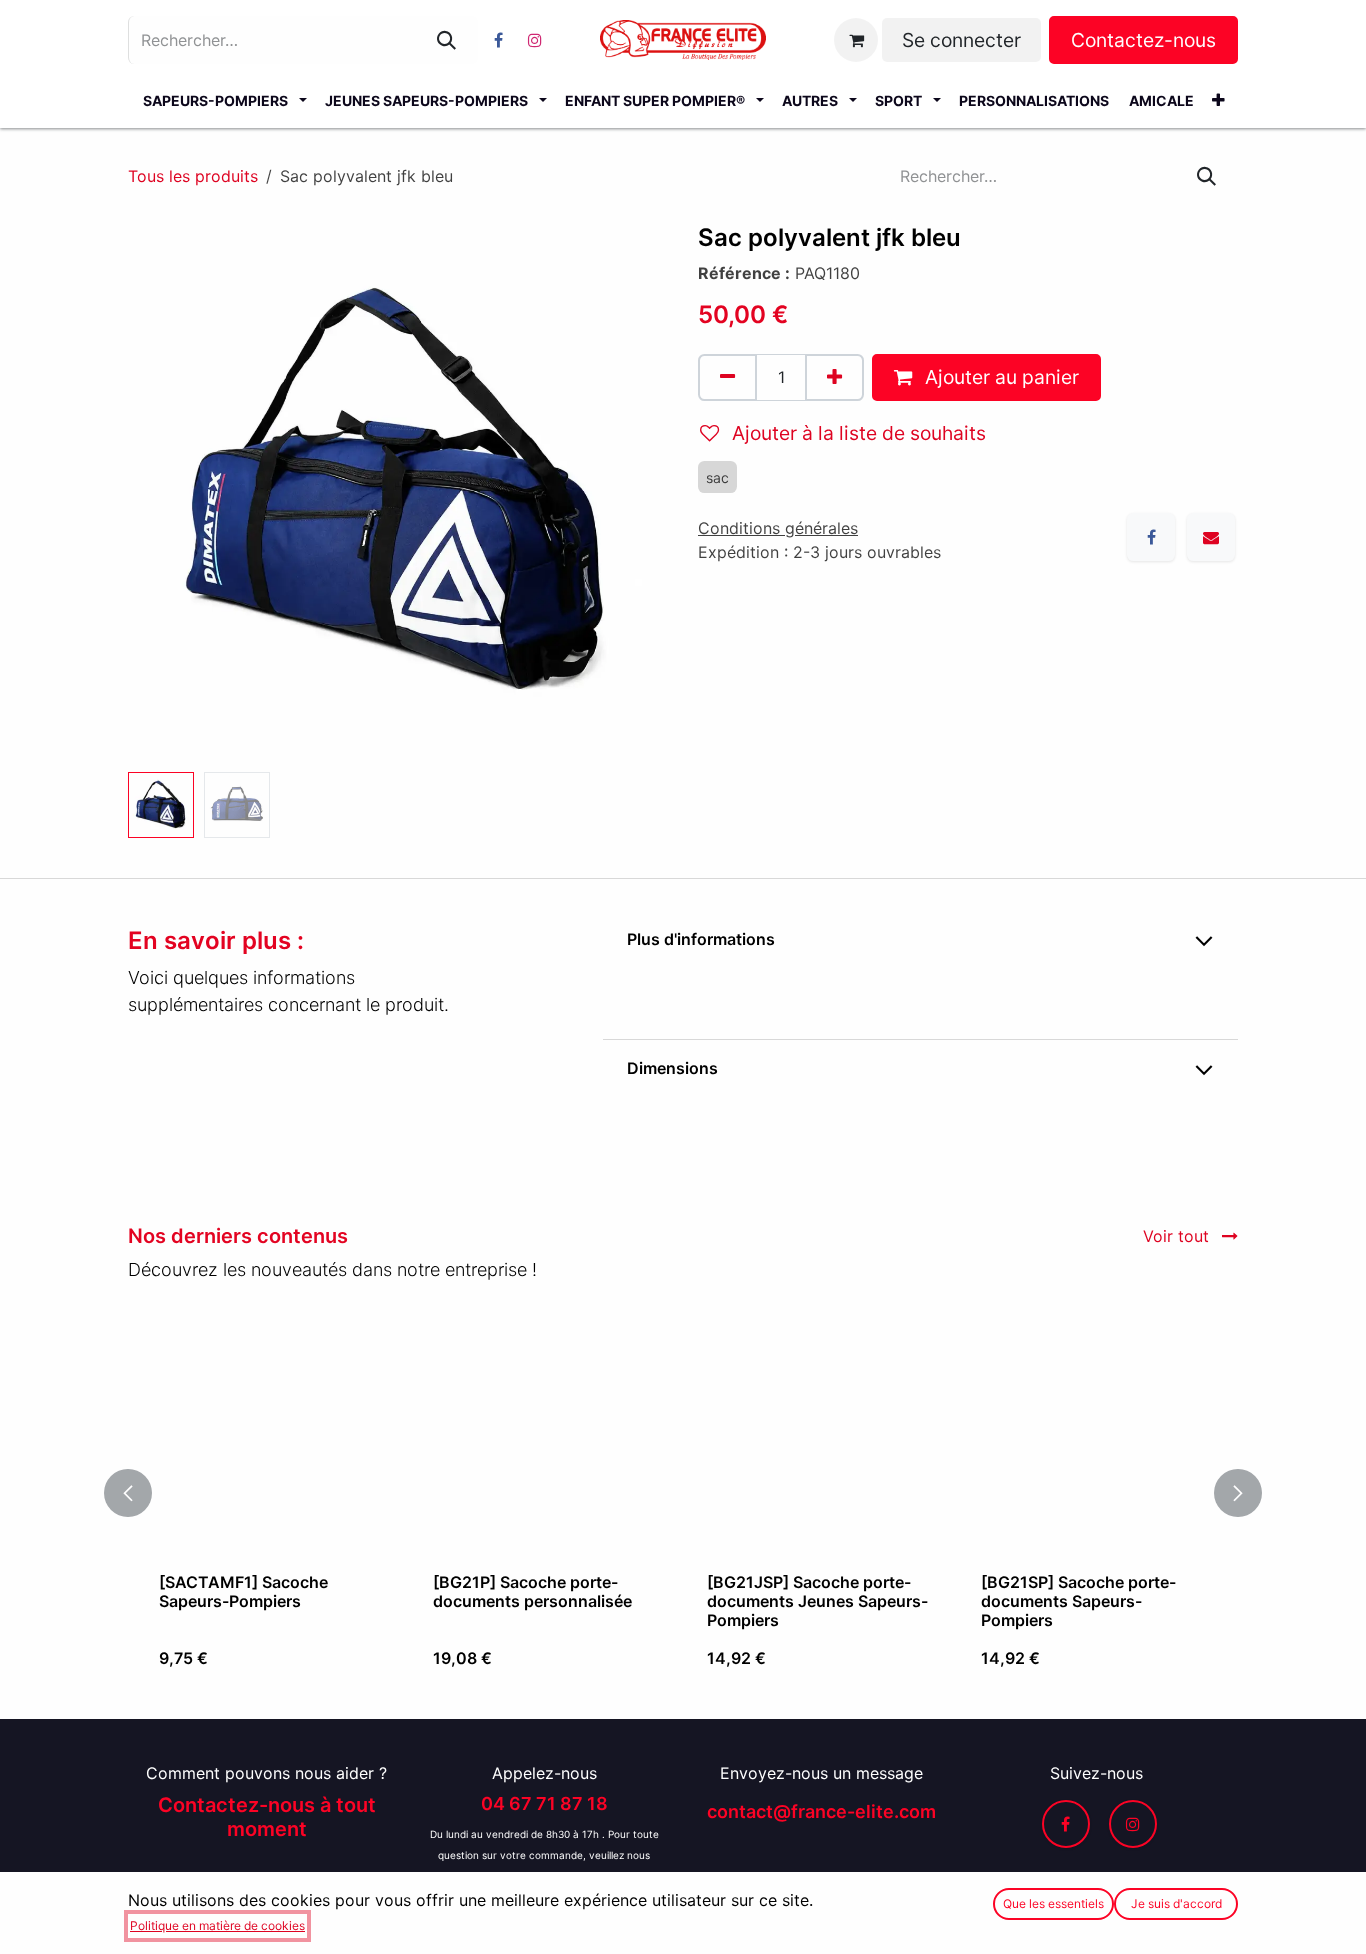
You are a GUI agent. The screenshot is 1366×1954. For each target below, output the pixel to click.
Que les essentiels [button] (1053, 1903)
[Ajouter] (834, 378)
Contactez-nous (1143, 40)
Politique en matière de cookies (217, 1925)
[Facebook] (498, 40)
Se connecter (961, 40)
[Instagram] (535, 40)
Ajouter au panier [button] (999, 377)
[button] (155, 494)
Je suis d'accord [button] (1176, 1903)
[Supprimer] (727, 378)
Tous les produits (193, 176)
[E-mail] (1211, 537)
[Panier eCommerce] (856, 40)
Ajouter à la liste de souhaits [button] (856, 433)
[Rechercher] (446, 40)
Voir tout (1178, 1236)
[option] (698, 1493)
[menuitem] (224, 100)
